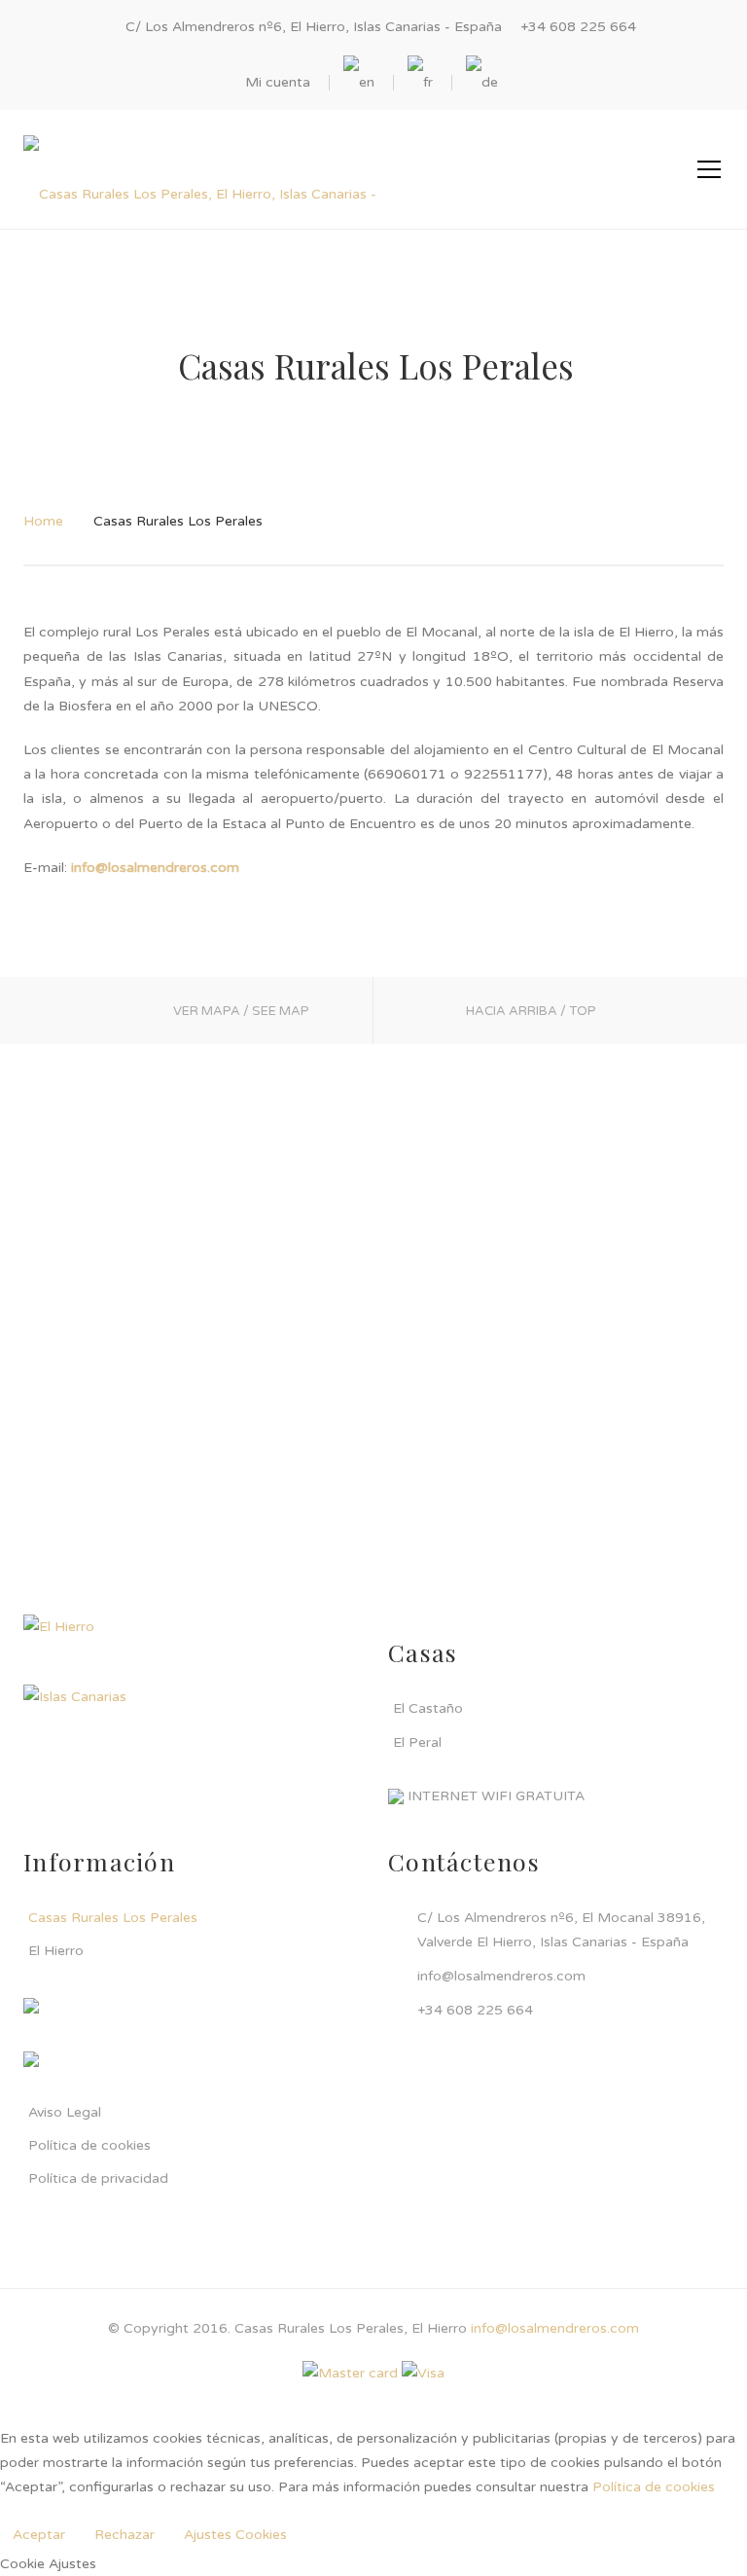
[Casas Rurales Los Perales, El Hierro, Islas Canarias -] (200, 169)
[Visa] (423, 2372)
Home (43, 521)
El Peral (417, 1742)
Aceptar (39, 2535)
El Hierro (56, 1951)
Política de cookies (89, 2145)
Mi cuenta (278, 82)
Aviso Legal (65, 2112)
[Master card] (350, 2372)
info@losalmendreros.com (555, 2328)
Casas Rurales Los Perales (113, 1918)
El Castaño (428, 1708)
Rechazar (124, 2535)
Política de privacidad (98, 2178)
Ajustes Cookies (235, 2535)
